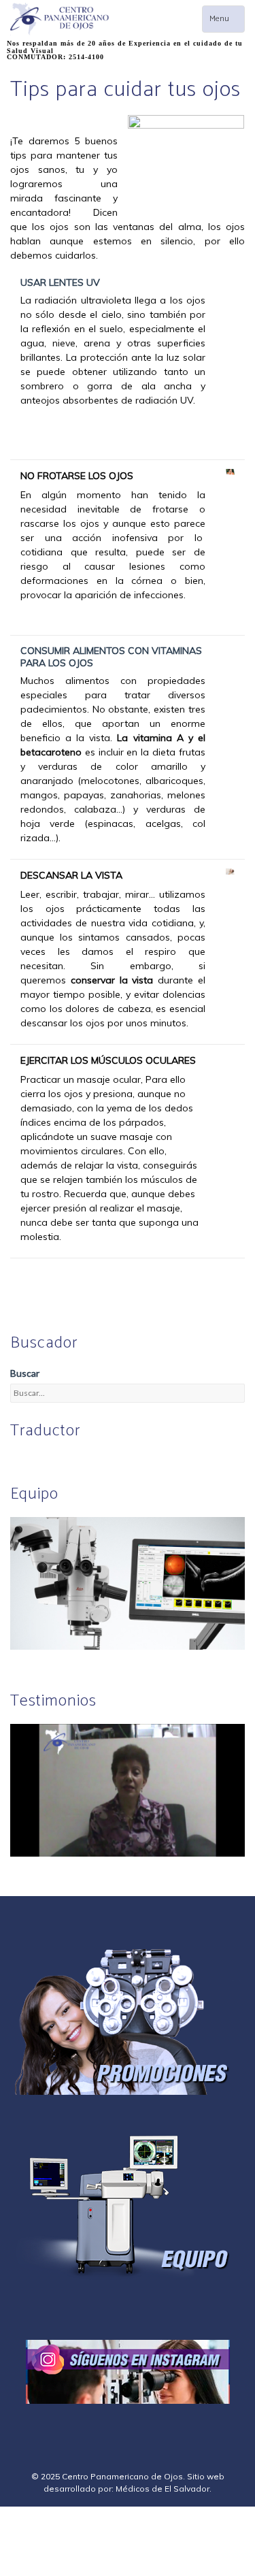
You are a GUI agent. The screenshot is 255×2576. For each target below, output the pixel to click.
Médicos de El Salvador (163, 2489)
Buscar (25, 1373)
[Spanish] (34, 1459)
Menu (227, 22)
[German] (50, 1459)
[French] (67, 1459)
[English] (18, 1459)
